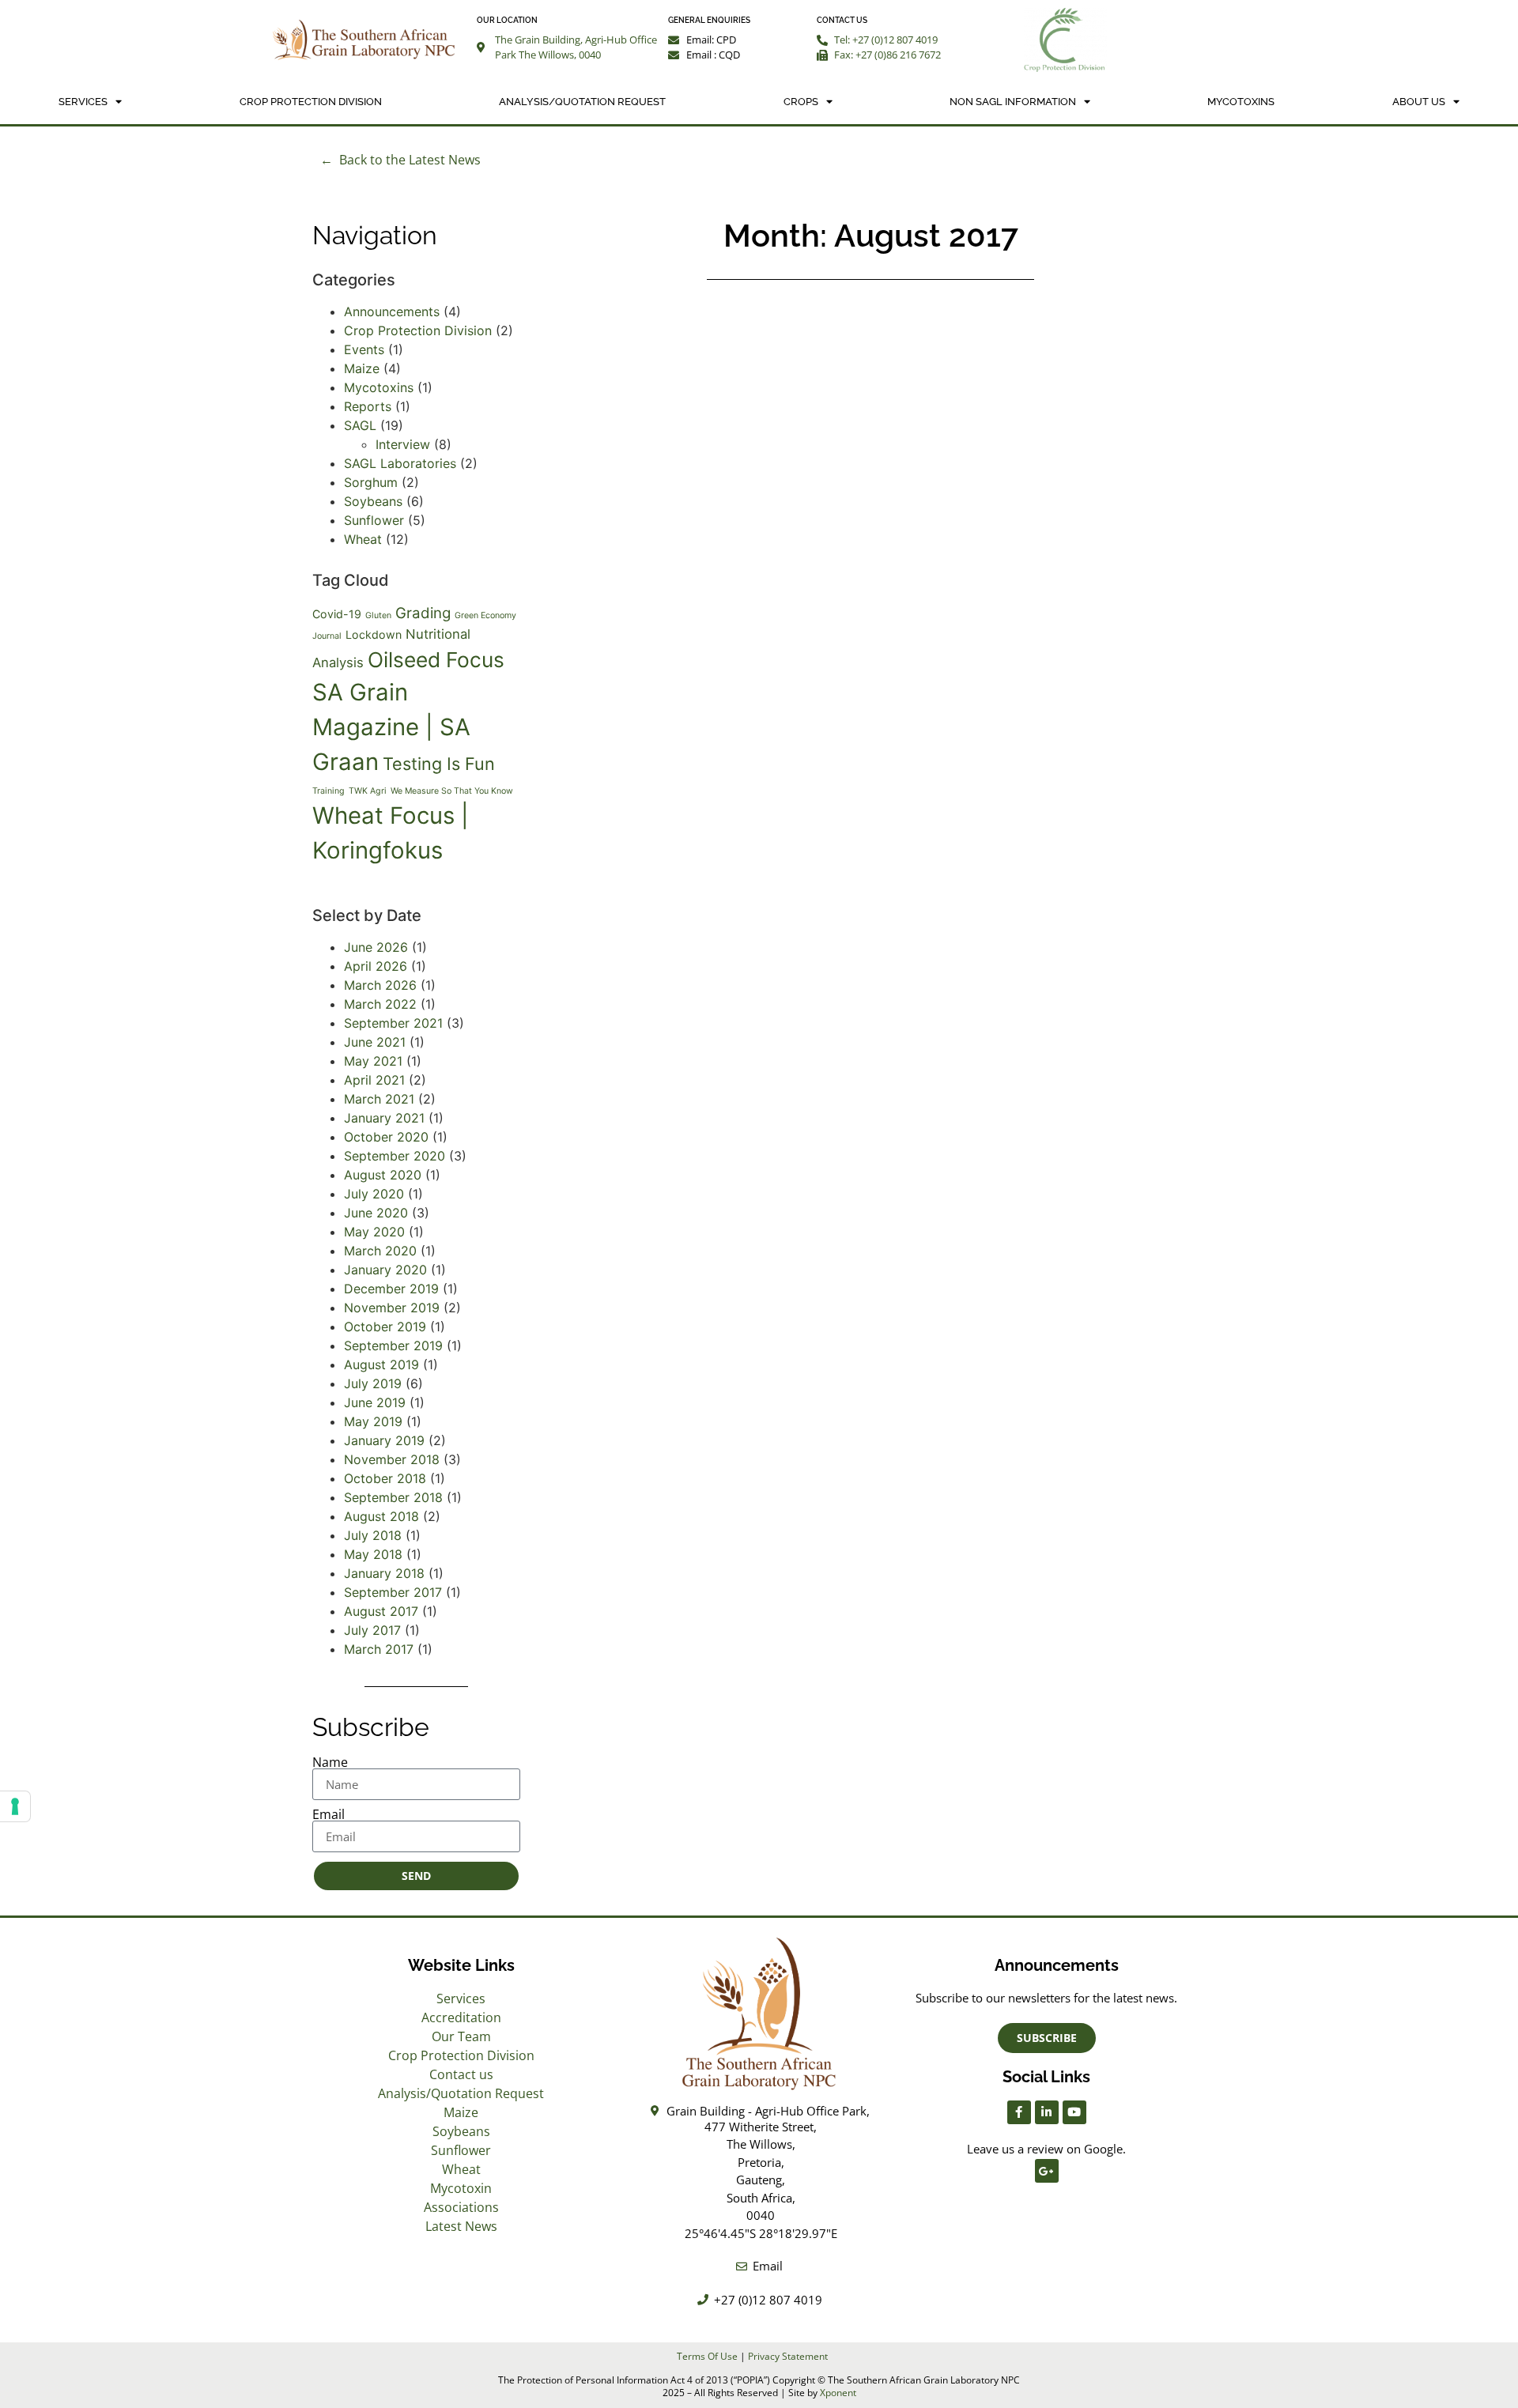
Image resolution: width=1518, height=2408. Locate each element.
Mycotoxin (461, 2188)
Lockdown (374, 634)
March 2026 (380, 985)
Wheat (363, 539)
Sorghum (371, 482)
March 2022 (380, 1004)
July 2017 (372, 1630)
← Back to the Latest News (400, 160)
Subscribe (371, 1727)
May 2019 (373, 1421)
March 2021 (379, 1099)
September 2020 (395, 1156)
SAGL (360, 425)
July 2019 (373, 1383)
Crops (801, 102)
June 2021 (375, 1042)
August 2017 (381, 1611)
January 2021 (384, 1118)
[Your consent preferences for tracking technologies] (15, 1806)
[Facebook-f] (1019, 2112)
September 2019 (393, 1346)
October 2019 (385, 1327)
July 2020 (374, 1194)
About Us (1419, 102)
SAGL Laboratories (400, 463)
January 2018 (384, 1573)
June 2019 (375, 1402)
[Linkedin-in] (1047, 2112)
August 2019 (381, 1364)
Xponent (838, 2393)
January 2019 (384, 1440)
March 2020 (380, 1251)
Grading (423, 613)
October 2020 (386, 1137)
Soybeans (373, 501)
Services (83, 102)
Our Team (461, 2036)
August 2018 (381, 1516)
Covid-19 (337, 614)
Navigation (375, 235)
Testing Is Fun (439, 764)
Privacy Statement (788, 2356)
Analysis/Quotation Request (582, 102)
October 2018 (385, 1478)
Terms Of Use (707, 2356)
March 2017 (379, 1649)
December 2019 (391, 1289)
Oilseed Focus (436, 660)
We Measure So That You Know (452, 791)
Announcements (392, 311)
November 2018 (392, 1459)
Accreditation (461, 2017)
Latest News (461, 2226)
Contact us (461, 2074)
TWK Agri (368, 791)
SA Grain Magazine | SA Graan (391, 727)
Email (329, 1814)
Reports (368, 406)
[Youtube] (1074, 2112)
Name (330, 1762)
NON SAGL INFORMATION (1013, 102)
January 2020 (385, 1270)
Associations (461, 2207)
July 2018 (373, 1535)
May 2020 (374, 1232)
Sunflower (374, 520)
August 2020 (383, 1175)
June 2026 (376, 947)
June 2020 (376, 1213)
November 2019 (392, 1308)
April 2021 (374, 1080)
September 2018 (393, 1497)
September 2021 (393, 1023)
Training (329, 791)
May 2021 (373, 1061)
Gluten (378, 615)
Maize (362, 368)
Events (364, 349)
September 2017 (393, 1592)
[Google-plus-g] (1047, 2171)
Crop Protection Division (311, 102)
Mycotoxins (1241, 102)
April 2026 (376, 966)
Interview (403, 444)
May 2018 (373, 1554)
